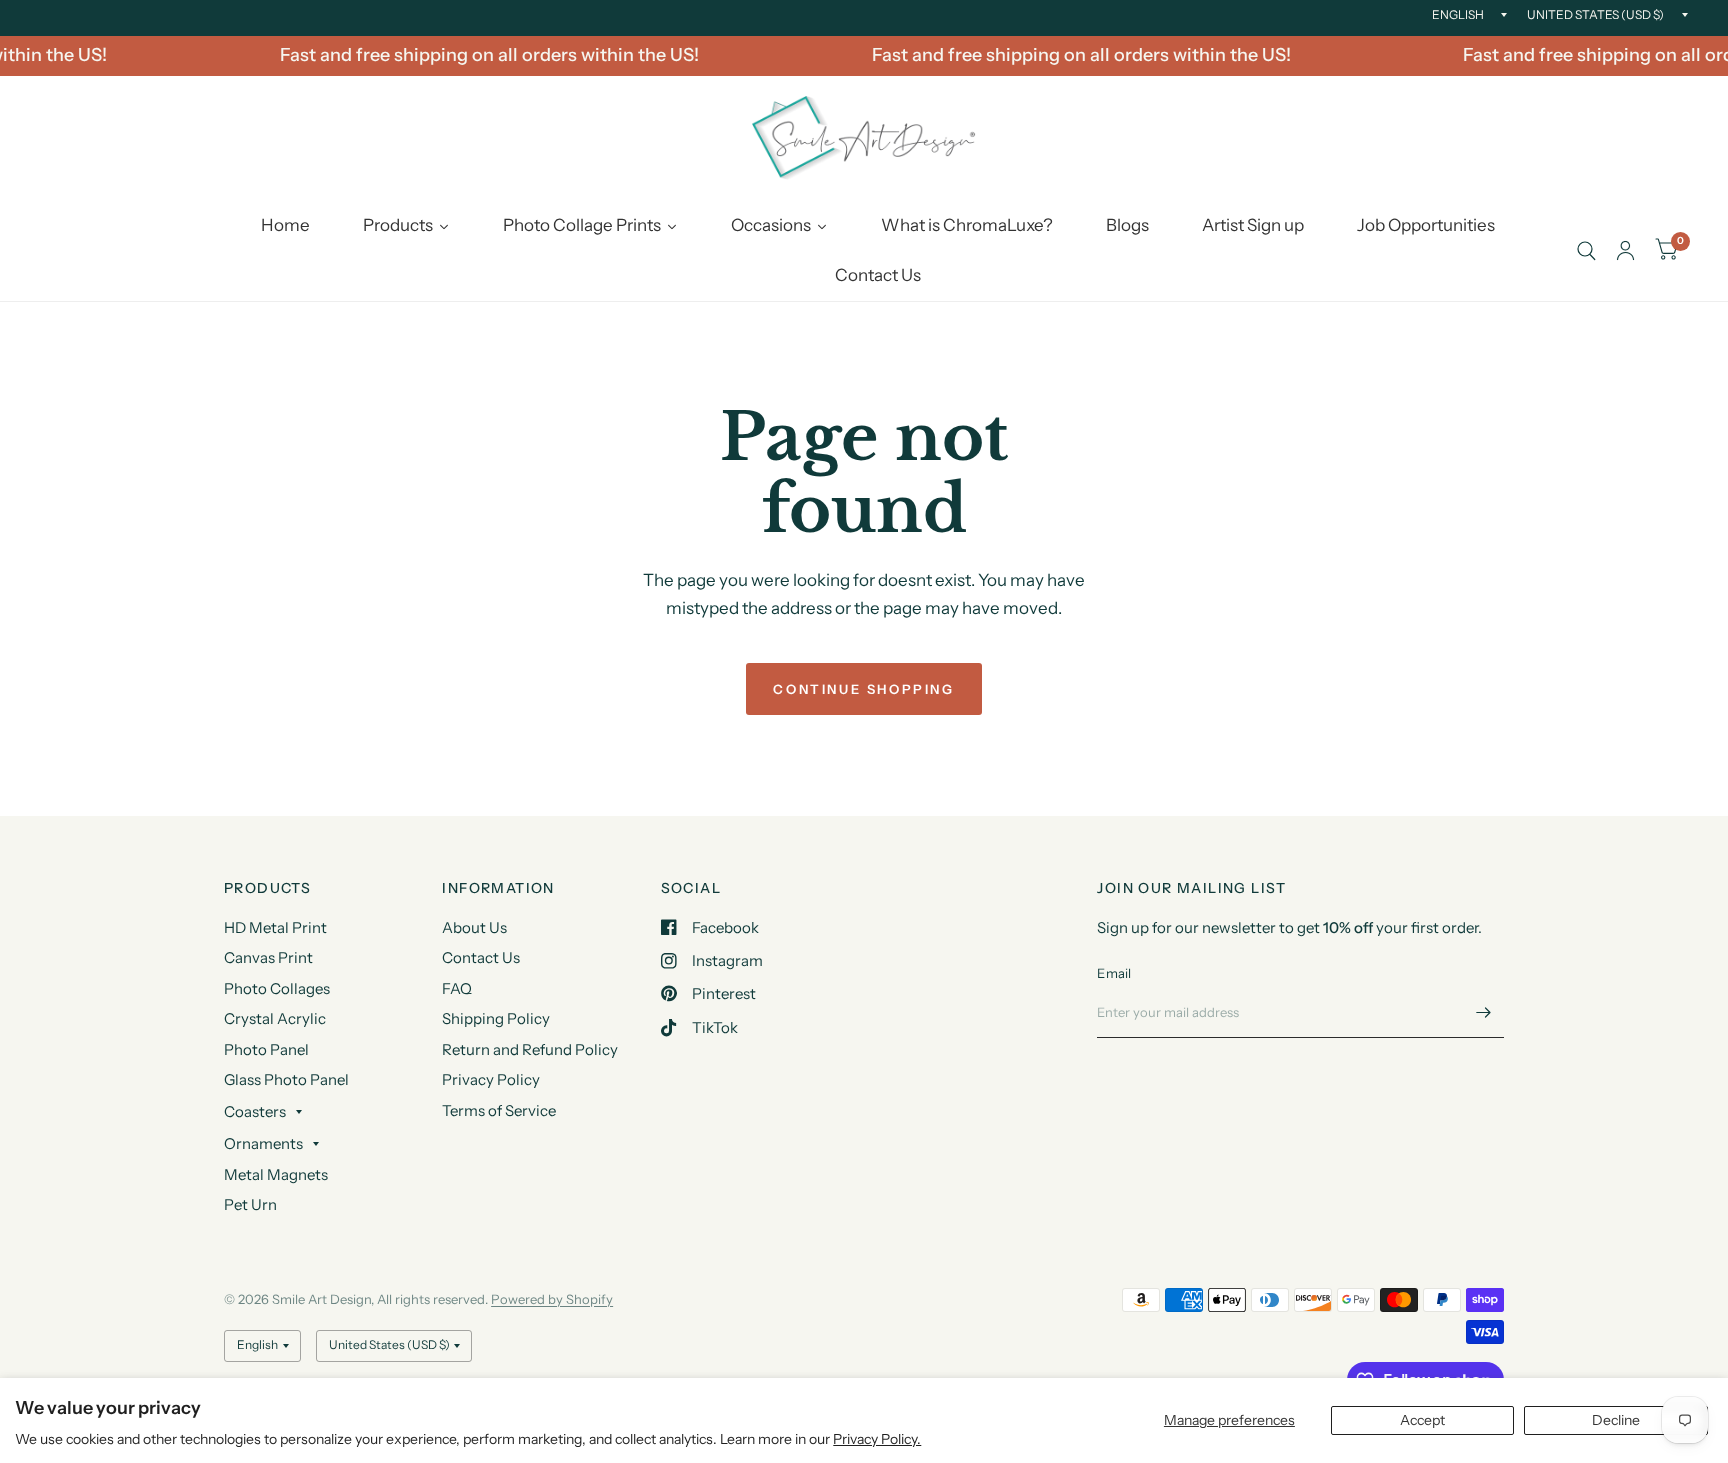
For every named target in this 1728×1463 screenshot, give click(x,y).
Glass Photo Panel (286, 1079)
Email (1114, 973)
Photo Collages (277, 988)
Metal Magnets (276, 1174)
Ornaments (263, 1143)
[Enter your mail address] (1484, 1012)
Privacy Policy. (877, 1439)
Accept (1422, 1420)
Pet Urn (250, 1204)
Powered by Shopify (552, 1299)
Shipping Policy (496, 1018)
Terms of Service (499, 1110)
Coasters (255, 1111)
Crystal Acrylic (275, 1018)
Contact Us (481, 957)
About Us (474, 927)
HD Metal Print (275, 927)
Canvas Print (268, 957)
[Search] (1586, 251)
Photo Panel (266, 1049)
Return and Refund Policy (530, 1049)
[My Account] (1625, 251)
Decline (1616, 1420)
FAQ (457, 988)
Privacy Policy (491, 1079)
